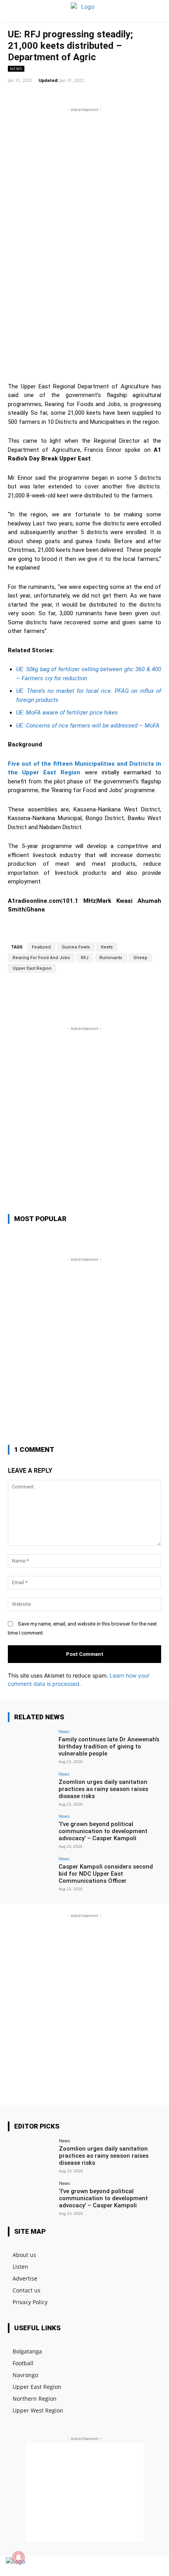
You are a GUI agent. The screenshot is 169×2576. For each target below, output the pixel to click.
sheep (140, 958)
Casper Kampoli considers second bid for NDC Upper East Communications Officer (106, 1874)
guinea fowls (76, 947)
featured (41, 947)
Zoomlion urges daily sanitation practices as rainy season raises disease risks (103, 1789)
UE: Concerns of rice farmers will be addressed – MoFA (88, 726)
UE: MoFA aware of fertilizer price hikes (67, 713)
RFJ (85, 958)
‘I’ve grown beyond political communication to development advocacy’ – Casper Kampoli (103, 1831)
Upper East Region (32, 968)
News (16, 69)
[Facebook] (127, 2566)
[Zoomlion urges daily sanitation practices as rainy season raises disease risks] (31, 1789)
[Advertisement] (84, 199)
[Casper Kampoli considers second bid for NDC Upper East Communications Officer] (31, 1874)
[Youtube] (154, 2566)
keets (107, 947)
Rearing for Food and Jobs (41, 958)
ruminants (111, 958)
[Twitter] (141, 2566)
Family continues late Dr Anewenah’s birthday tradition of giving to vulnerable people (109, 1746)
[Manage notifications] (18, 2557)
